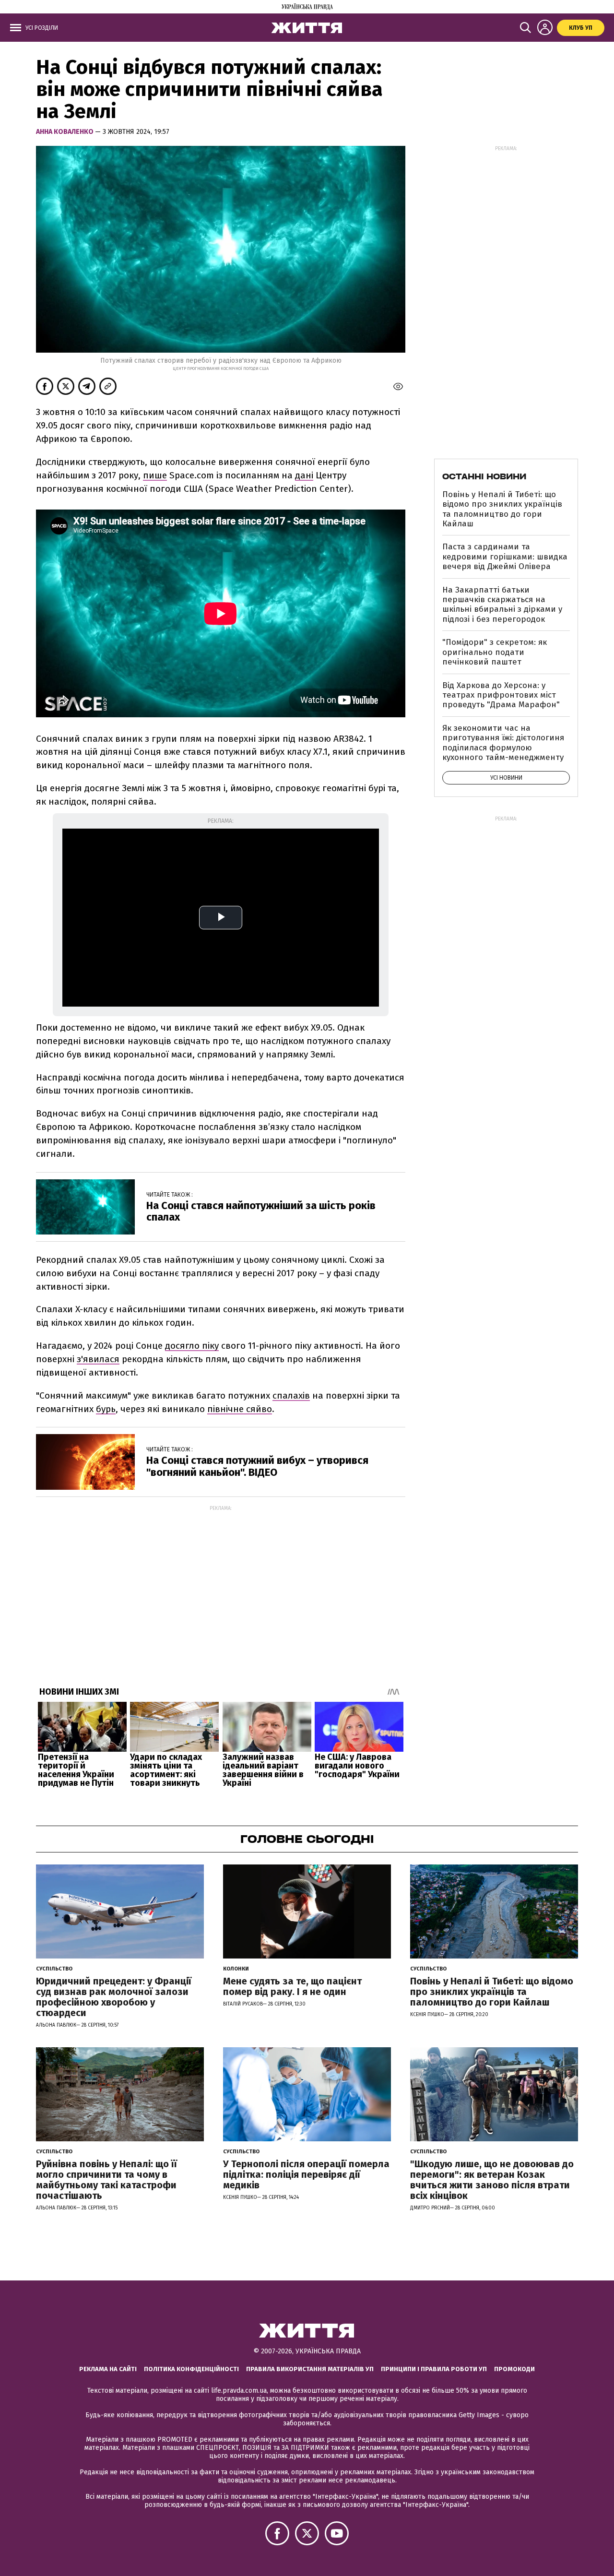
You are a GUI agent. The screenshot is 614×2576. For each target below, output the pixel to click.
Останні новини (484, 476)
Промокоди (514, 2369)
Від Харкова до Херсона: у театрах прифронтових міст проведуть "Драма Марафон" (501, 695)
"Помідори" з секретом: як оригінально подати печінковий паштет (495, 652)
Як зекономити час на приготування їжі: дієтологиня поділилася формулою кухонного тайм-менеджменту (503, 743)
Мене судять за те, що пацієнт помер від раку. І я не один (292, 1986)
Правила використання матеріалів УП (310, 2369)
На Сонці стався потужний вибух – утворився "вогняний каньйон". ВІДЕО (257, 1466)
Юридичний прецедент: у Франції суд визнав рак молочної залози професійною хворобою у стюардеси (114, 1997)
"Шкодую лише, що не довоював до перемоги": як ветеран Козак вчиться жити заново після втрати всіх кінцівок (492, 2180)
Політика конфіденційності (191, 2369)
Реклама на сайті (108, 2369)
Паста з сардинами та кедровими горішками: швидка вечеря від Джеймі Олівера (505, 557)
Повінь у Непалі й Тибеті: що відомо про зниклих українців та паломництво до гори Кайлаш (502, 509)
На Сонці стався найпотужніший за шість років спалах (261, 1211)
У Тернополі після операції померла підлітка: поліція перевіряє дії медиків (306, 2174)
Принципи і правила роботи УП (434, 2369)
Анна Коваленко (65, 132)
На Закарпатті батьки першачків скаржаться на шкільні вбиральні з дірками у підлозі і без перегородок (502, 605)
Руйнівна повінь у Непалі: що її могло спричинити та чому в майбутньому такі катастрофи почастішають (106, 2180)
